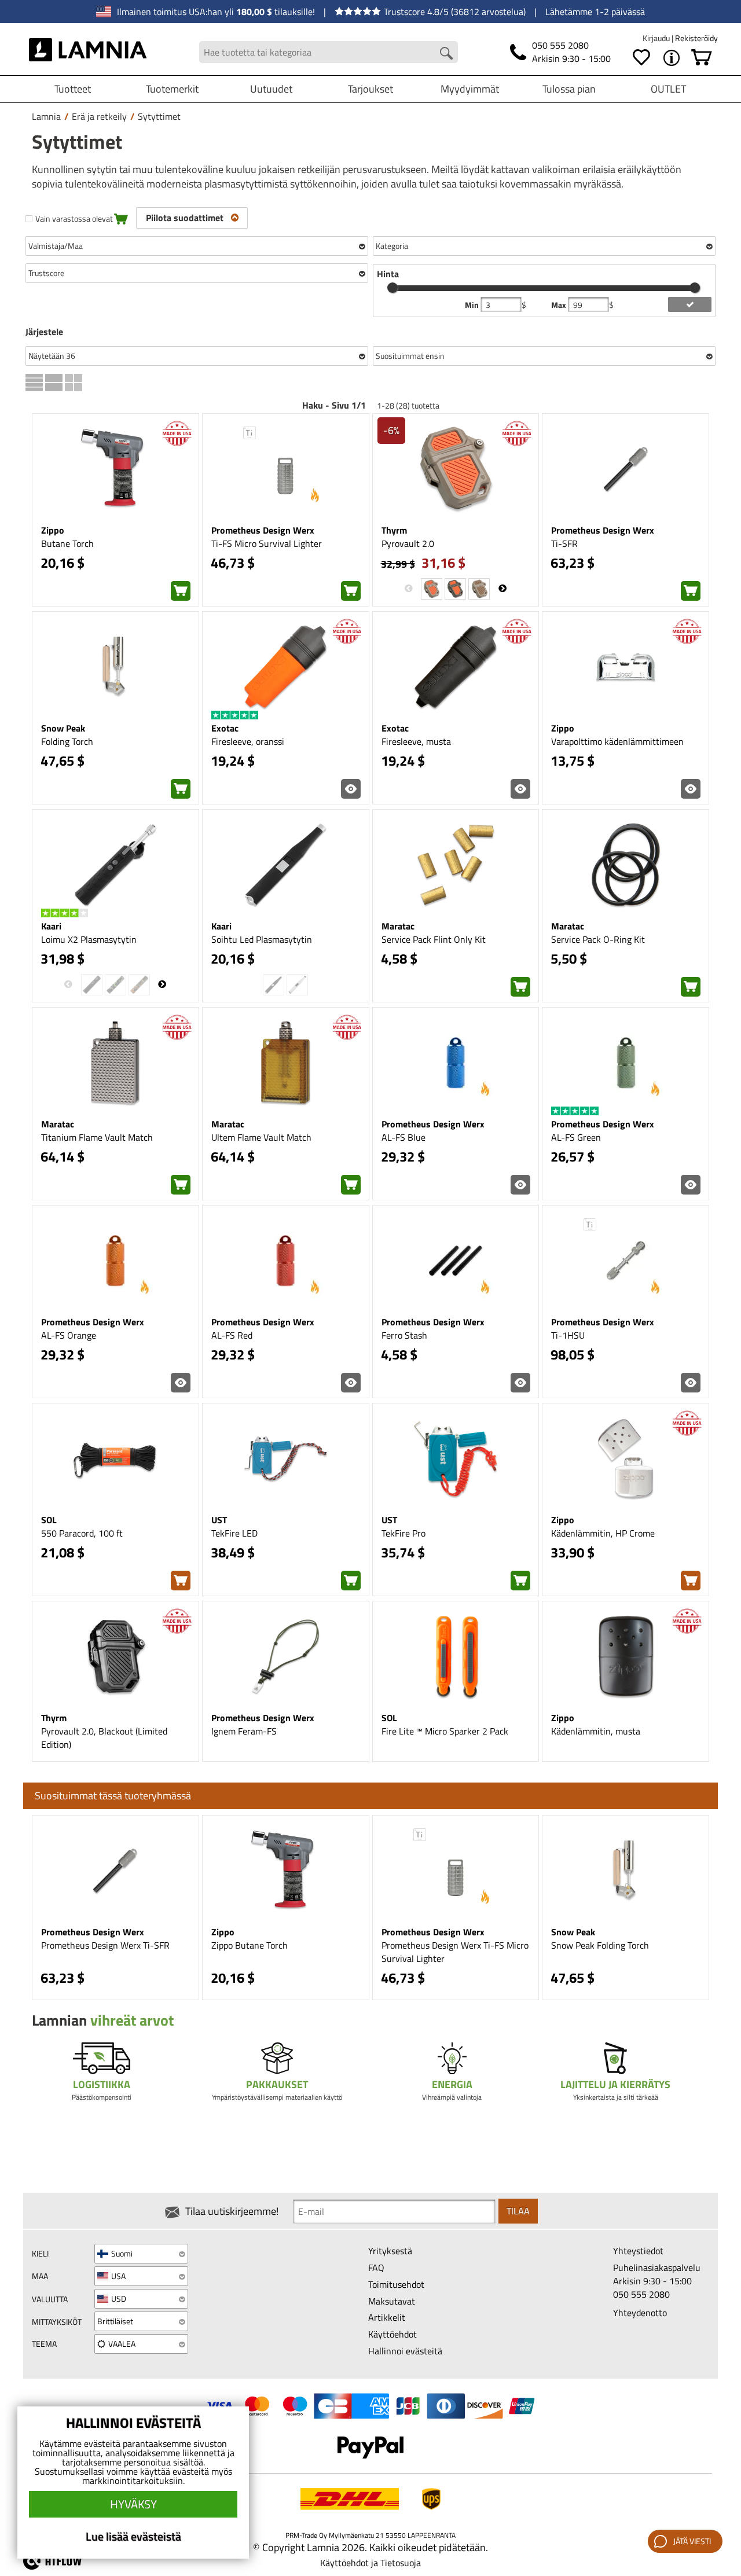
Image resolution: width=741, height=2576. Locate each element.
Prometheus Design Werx (263, 530)
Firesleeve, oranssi (248, 741)
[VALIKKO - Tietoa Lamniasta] (672, 58)
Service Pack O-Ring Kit (598, 939)
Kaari (51, 926)
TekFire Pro (403, 1533)
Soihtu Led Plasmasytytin (262, 939)
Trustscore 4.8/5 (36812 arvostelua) (455, 12)
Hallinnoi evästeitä (405, 2351)
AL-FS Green (576, 1137)
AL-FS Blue (403, 1137)
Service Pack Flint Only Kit (434, 939)
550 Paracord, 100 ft (82, 1533)
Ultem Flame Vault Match (261, 1137)
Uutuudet (271, 89)
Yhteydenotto (640, 2313)
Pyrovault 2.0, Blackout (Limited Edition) (104, 1738)
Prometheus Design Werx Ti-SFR (105, 1945)
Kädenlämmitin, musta (596, 1731)
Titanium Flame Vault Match (97, 1137)
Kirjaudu (657, 38)
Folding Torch (67, 741)
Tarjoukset (370, 89)
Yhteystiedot (638, 2251)
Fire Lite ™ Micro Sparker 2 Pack (445, 1731)
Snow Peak (63, 728)
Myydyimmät (470, 89)
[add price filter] (690, 304)
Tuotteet (73, 89)
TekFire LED (234, 1533)
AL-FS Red (232, 1335)
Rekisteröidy (696, 38)
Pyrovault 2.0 (408, 543)
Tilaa (518, 2211)
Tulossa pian (569, 89)
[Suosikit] (641, 58)
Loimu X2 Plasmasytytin (89, 939)
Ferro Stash (404, 1335)
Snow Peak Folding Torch (600, 1945)
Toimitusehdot (396, 2284)
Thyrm (394, 530)
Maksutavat (392, 2301)
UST (219, 1520)
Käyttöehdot (392, 2334)
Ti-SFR (564, 543)
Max (560, 305)
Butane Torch (67, 543)
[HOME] (88, 52)
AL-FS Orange (69, 1335)
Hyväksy (133, 2504)
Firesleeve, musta (416, 741)
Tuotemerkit (172, 89)
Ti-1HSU (568, 1335)
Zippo (53, 530)
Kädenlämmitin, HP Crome (603, 1533)
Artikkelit (387, 2317)
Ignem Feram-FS (244, 1731)
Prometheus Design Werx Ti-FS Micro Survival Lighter (455, 1952)
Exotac (225, 728)
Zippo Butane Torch (250, 1945)
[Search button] (446, 53)
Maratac (398, 926)
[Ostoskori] (702, 58)
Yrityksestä (390, 2251)
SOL (49, 1520)
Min (473, 305)
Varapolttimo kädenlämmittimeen (617, 741)
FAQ (376, 2268)
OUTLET (668, 89)
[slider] (392, 288)
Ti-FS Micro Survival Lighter (267, 543)
